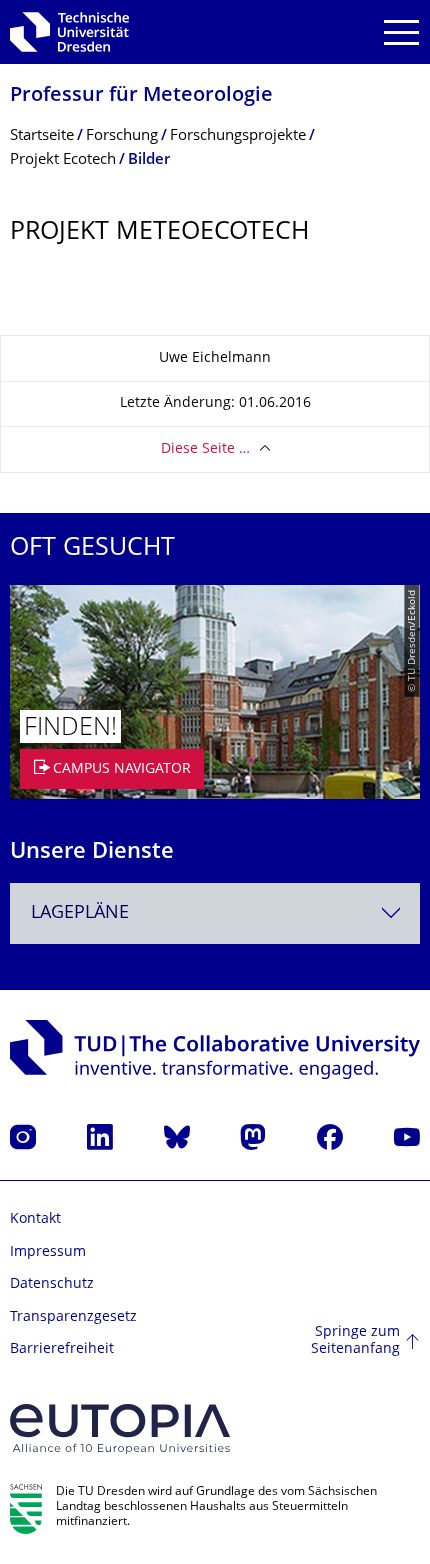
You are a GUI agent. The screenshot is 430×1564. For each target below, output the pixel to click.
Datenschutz (52, 1284)
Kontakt (35, 1219)
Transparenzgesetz (73, 1317)
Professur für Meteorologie (141, 96)
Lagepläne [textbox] (80, 913)
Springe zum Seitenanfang (355, 1341)
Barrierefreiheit (62, 1349)
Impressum (48, 1252)
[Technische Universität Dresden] (69, 32)
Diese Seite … (205, 449)
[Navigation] (401, 32)
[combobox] (215, 913)
